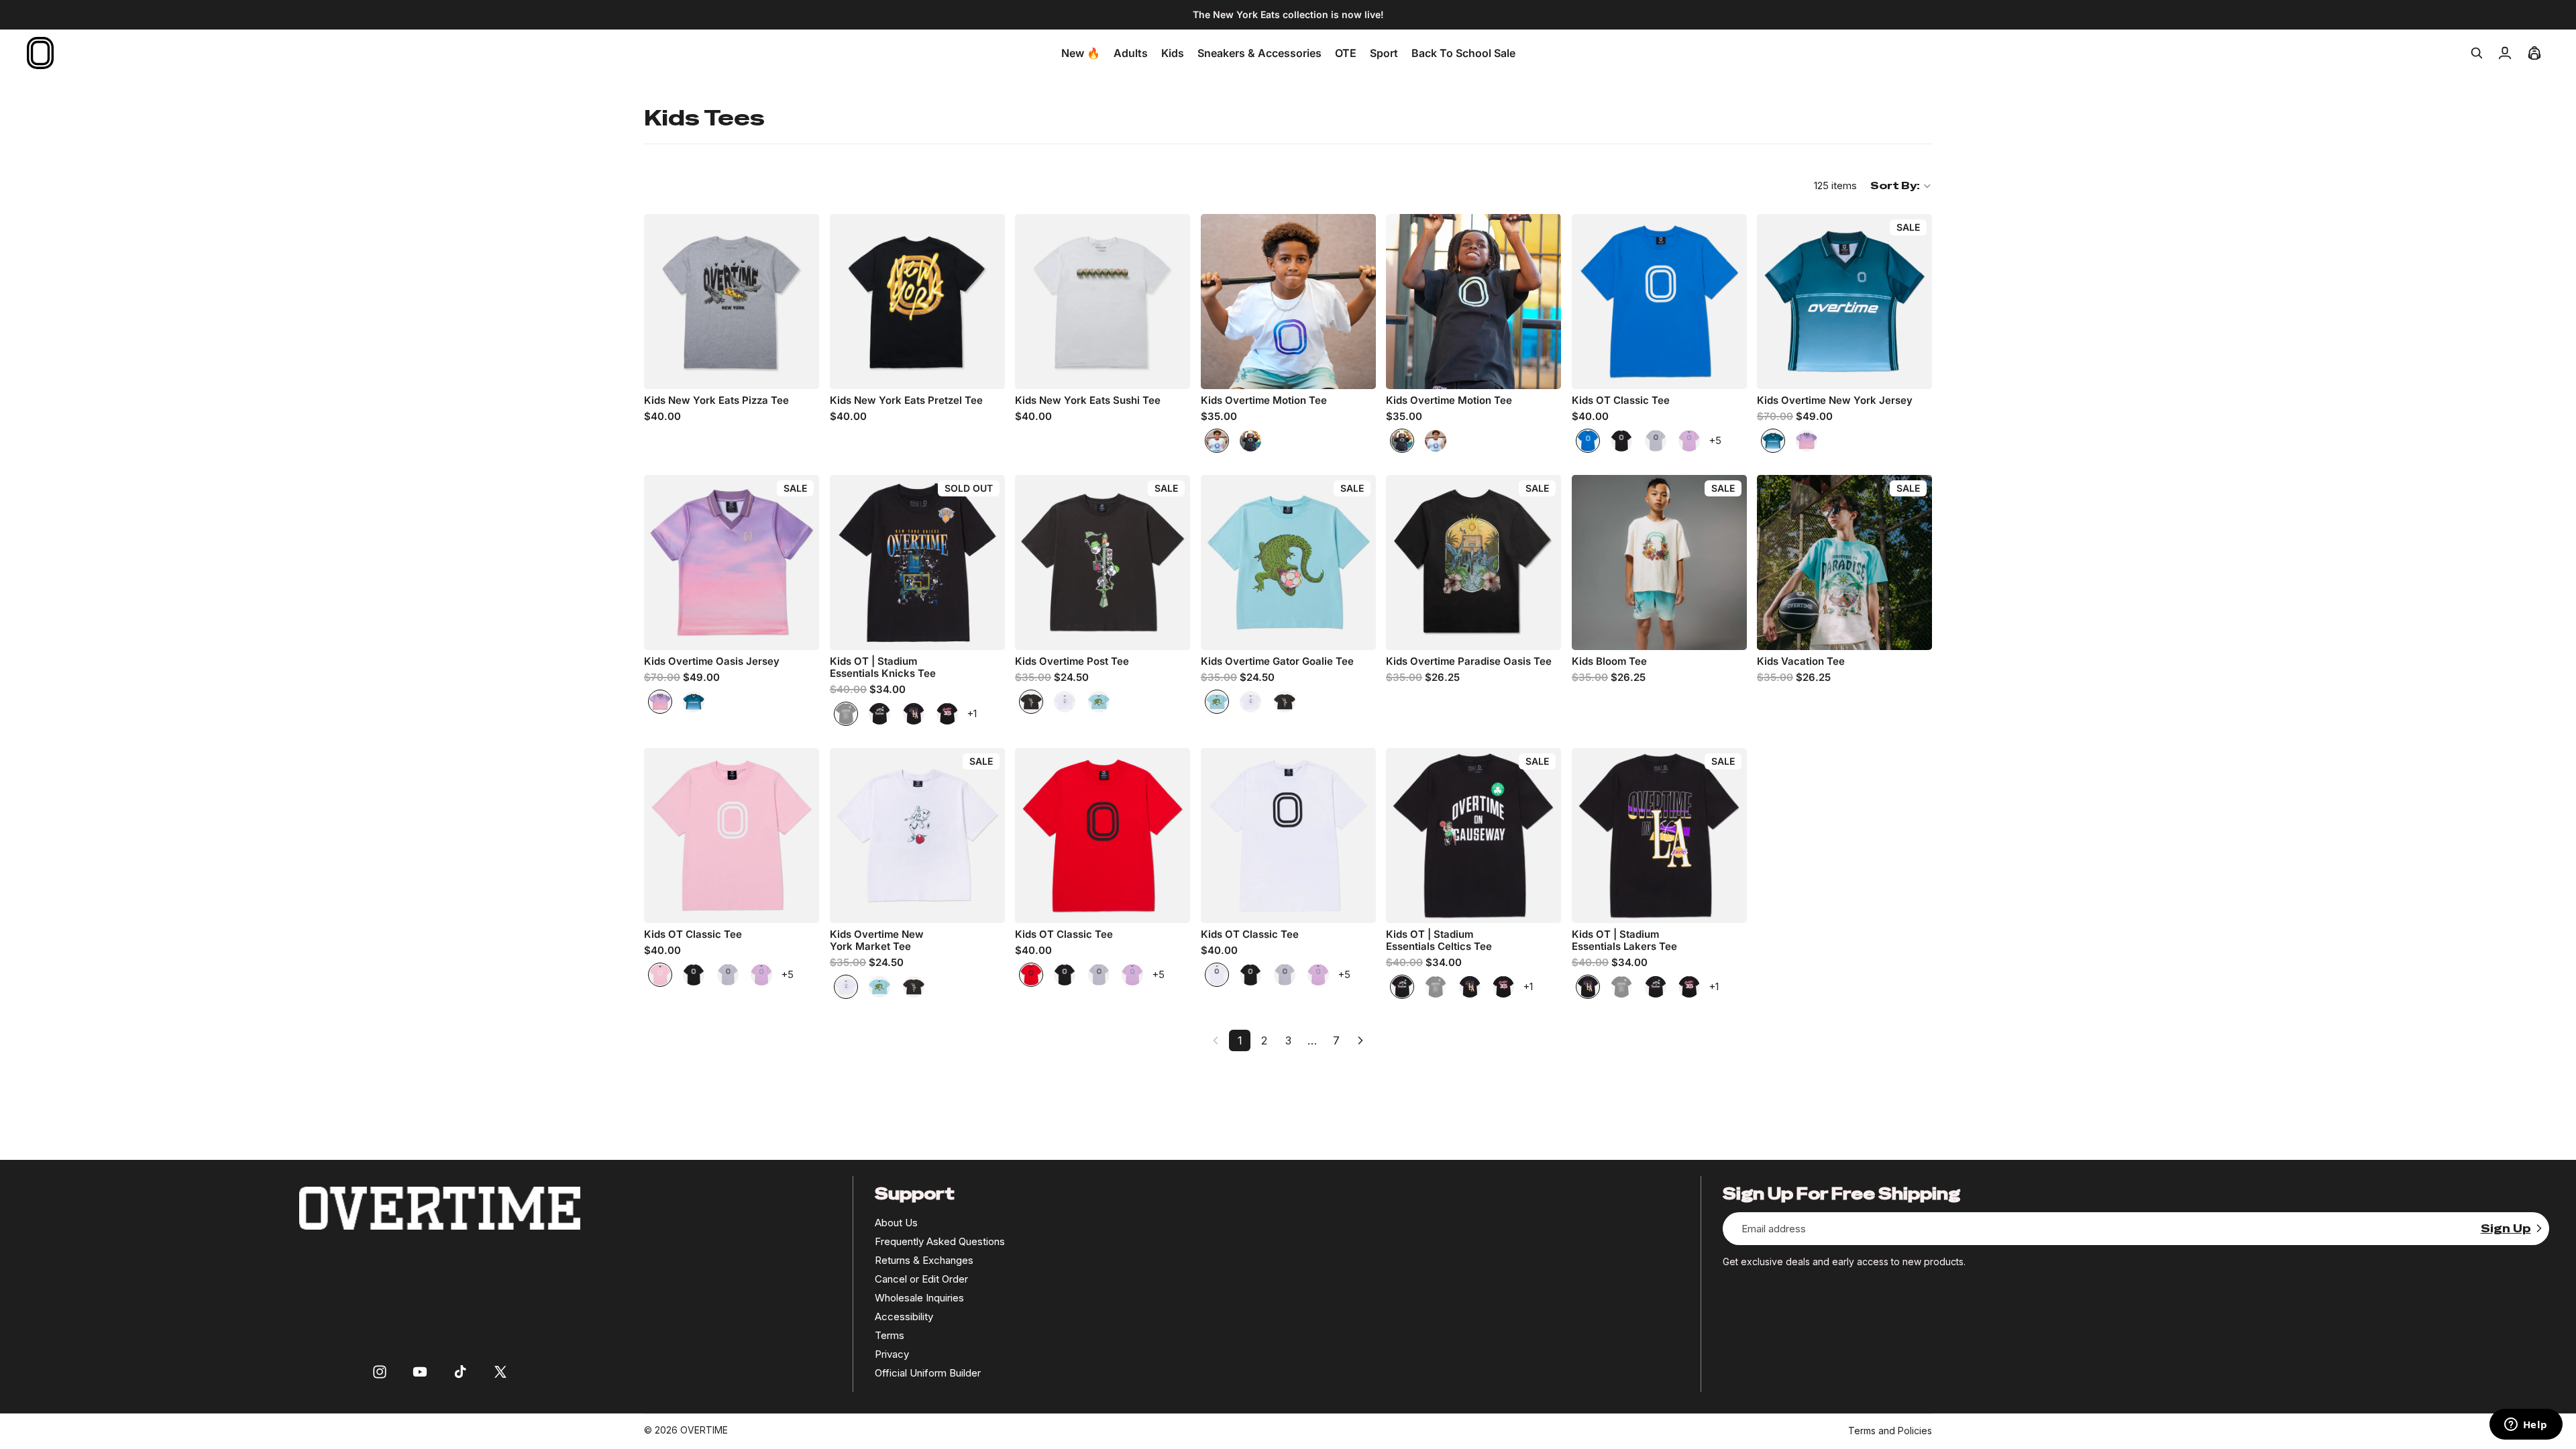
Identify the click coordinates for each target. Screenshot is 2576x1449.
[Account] (2505, 53)
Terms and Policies (1890, 1431)
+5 (1715, 440)
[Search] (2477, 53)
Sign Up (2506, 1229)
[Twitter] (500, 1372)
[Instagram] (380, 1372)
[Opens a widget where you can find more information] (2526, 1426)
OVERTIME (704, 1430)
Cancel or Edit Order (921, 1279)
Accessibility (904, 1317)
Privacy (892, 1354)
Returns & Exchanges (924, 1260)
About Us (896, 1223)
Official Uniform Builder (928, 1373)
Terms (890, 1335)
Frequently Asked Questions (940, 1241)
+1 (972, 713)
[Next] (1360, 1040)
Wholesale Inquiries (919, 1298)
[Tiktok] (460, 1372)
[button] (1901, 186)
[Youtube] (420, 1372)
